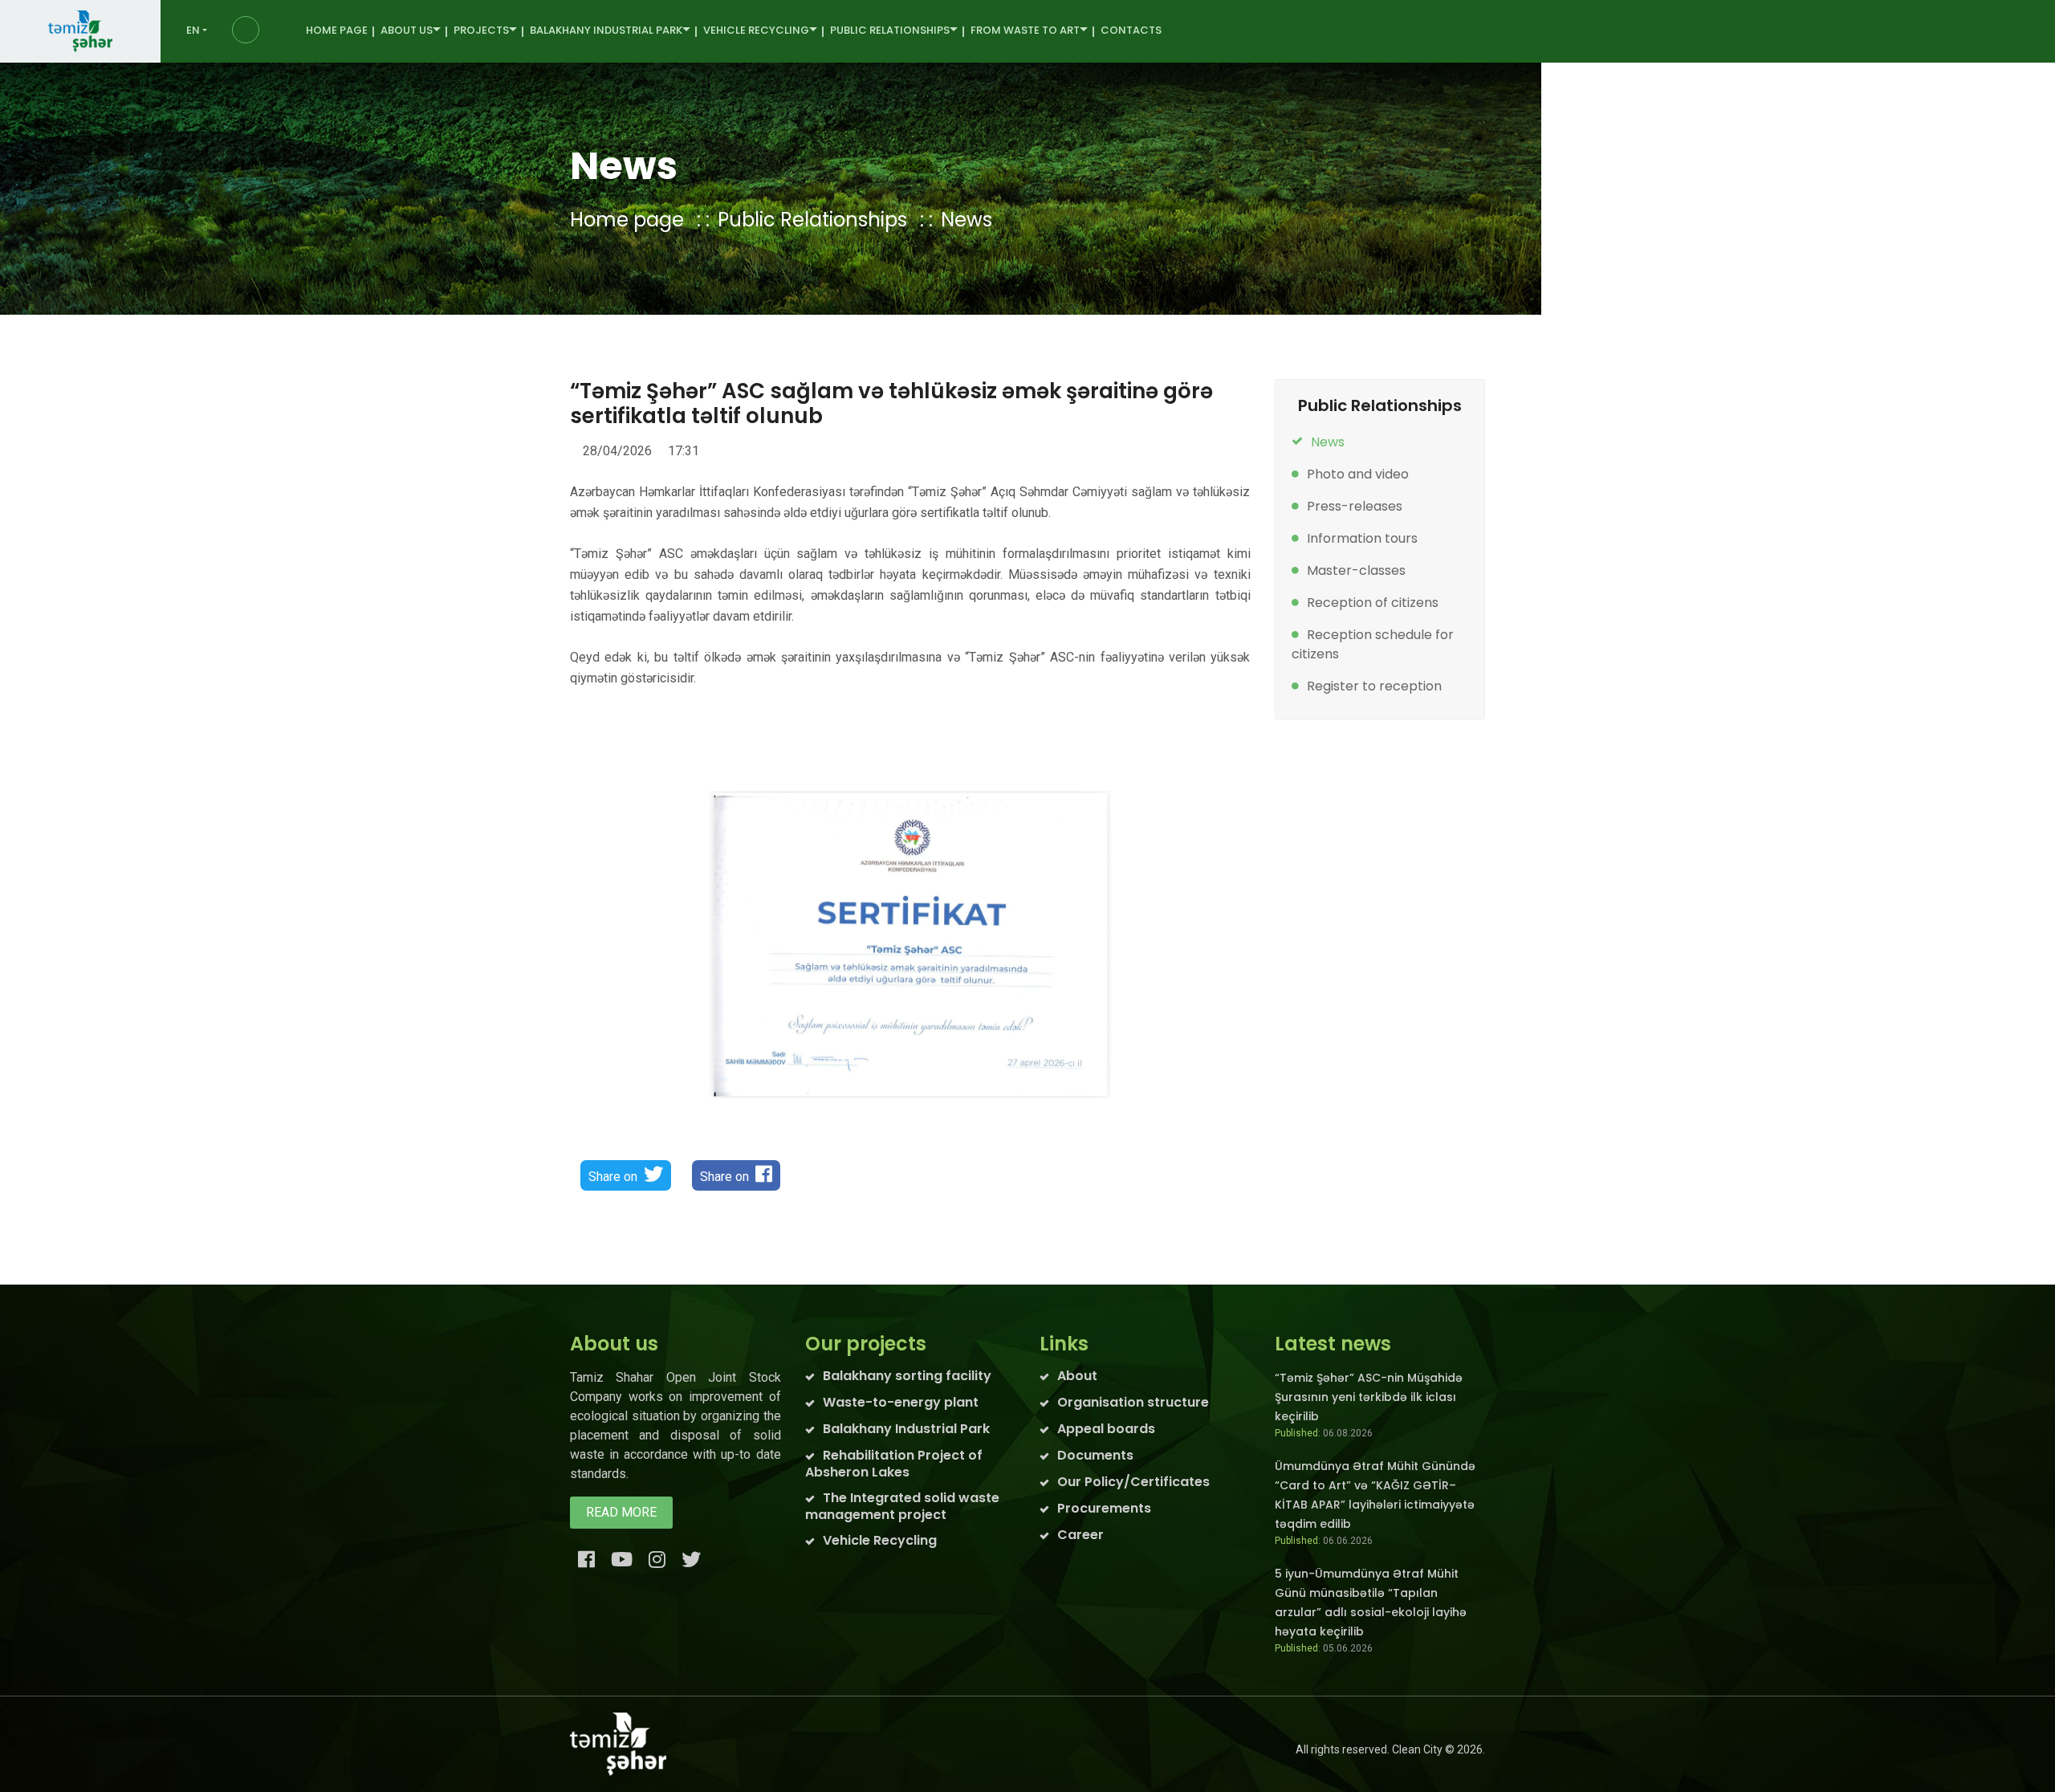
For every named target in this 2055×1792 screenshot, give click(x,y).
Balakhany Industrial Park (906, 1429)
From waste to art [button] (1025, 30)
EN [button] (193, 30)
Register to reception (1374, 686)
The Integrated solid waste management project (902, 1506)
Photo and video (1358, 474)
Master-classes (1356, 570)
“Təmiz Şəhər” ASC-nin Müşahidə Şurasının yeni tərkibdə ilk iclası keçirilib (1369, 1397)
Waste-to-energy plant (901, 1402)
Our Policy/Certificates (1133, 1482)
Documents (1095, 1455)
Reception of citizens (1373, 603)
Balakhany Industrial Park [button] (606, 30)
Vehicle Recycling (880, 1540)
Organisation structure (1133, 1402)
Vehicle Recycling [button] (756, 30)
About (1077, 1376)
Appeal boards (1106, 1429)
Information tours (1362, 538)
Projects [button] (481, 30)
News (966, 220)
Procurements (1104, 1508)
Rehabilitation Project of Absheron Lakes (894, 1464)
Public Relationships (812, 220)
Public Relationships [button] (890, 30)
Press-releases (1355, 506)
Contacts (1131, 30)
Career (1080, 1535)
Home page (337, 30)
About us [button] (407, 30)
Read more (621, 1512)
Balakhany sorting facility (907, 1376)
